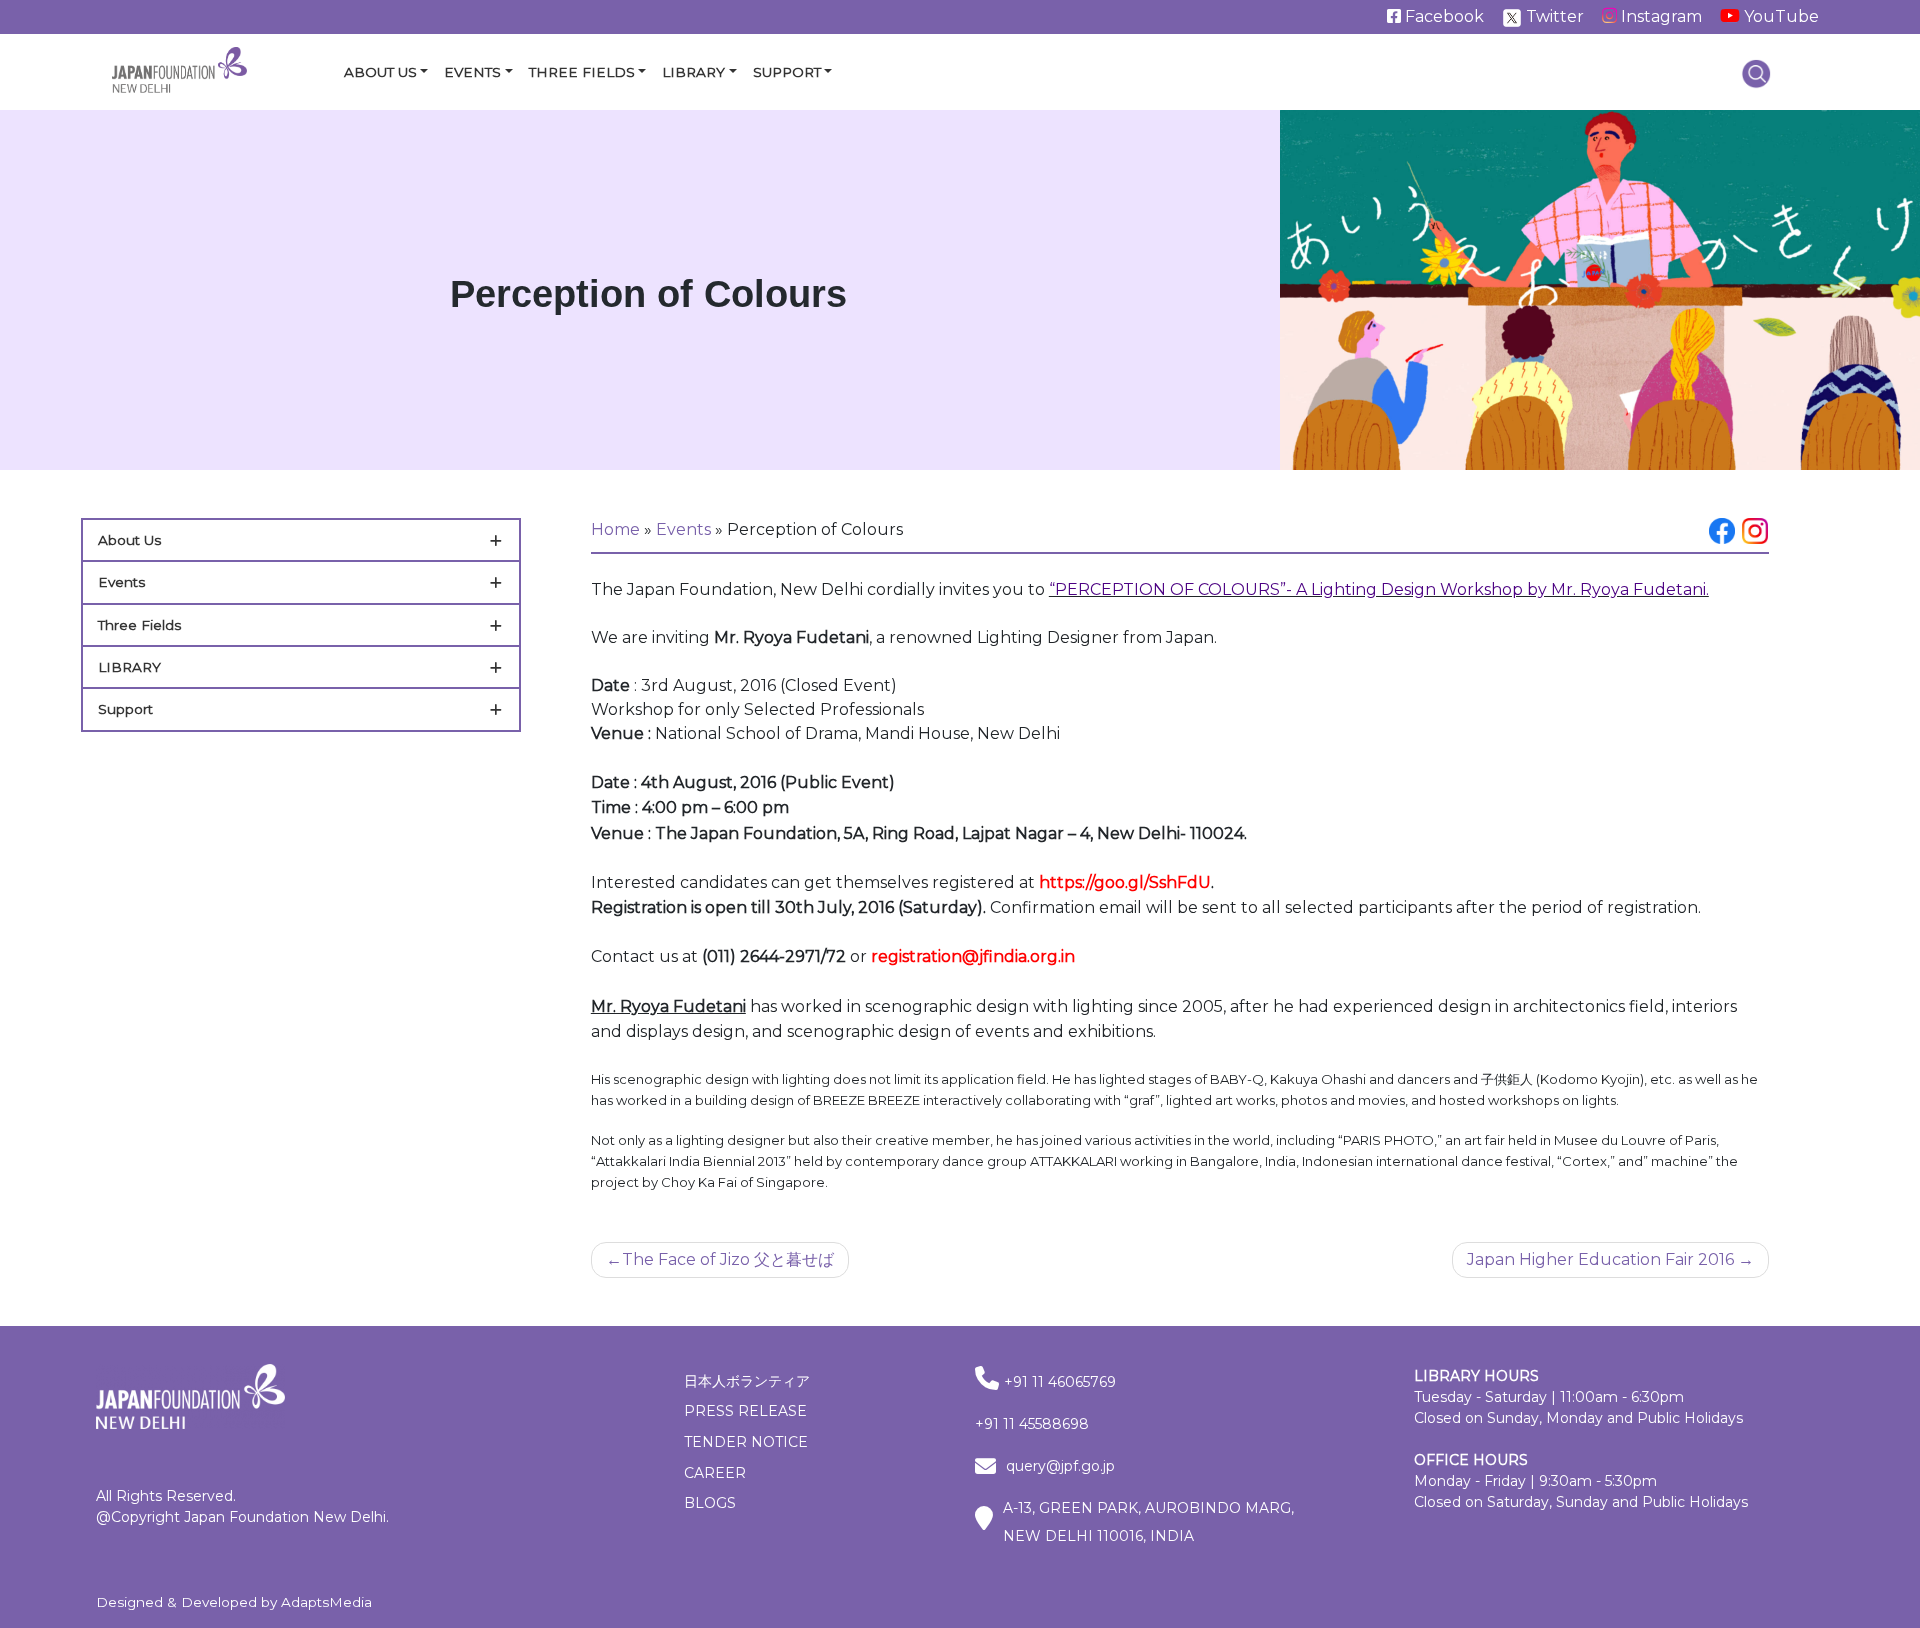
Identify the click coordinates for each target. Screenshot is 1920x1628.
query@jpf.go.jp (1060, 1466)
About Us (380, 72)
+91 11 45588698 (1032, 1424)
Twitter (1553, 16)
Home (615, 529)
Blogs (710, 1503)
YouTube (1779, 16)
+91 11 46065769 (1060, 1382)
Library (693, 72)
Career (715, 1473)
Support (787, 72)
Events (472, 72)
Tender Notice (746, 1442)
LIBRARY (129, 667)
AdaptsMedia (326, 1602)
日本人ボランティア (747, 1381)
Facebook (1442, 16)
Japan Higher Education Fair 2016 (1600, 1259)
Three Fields (582, 72)
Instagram (1659, 16)
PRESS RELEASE (745, 1411)
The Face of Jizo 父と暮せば (728, 1259)
